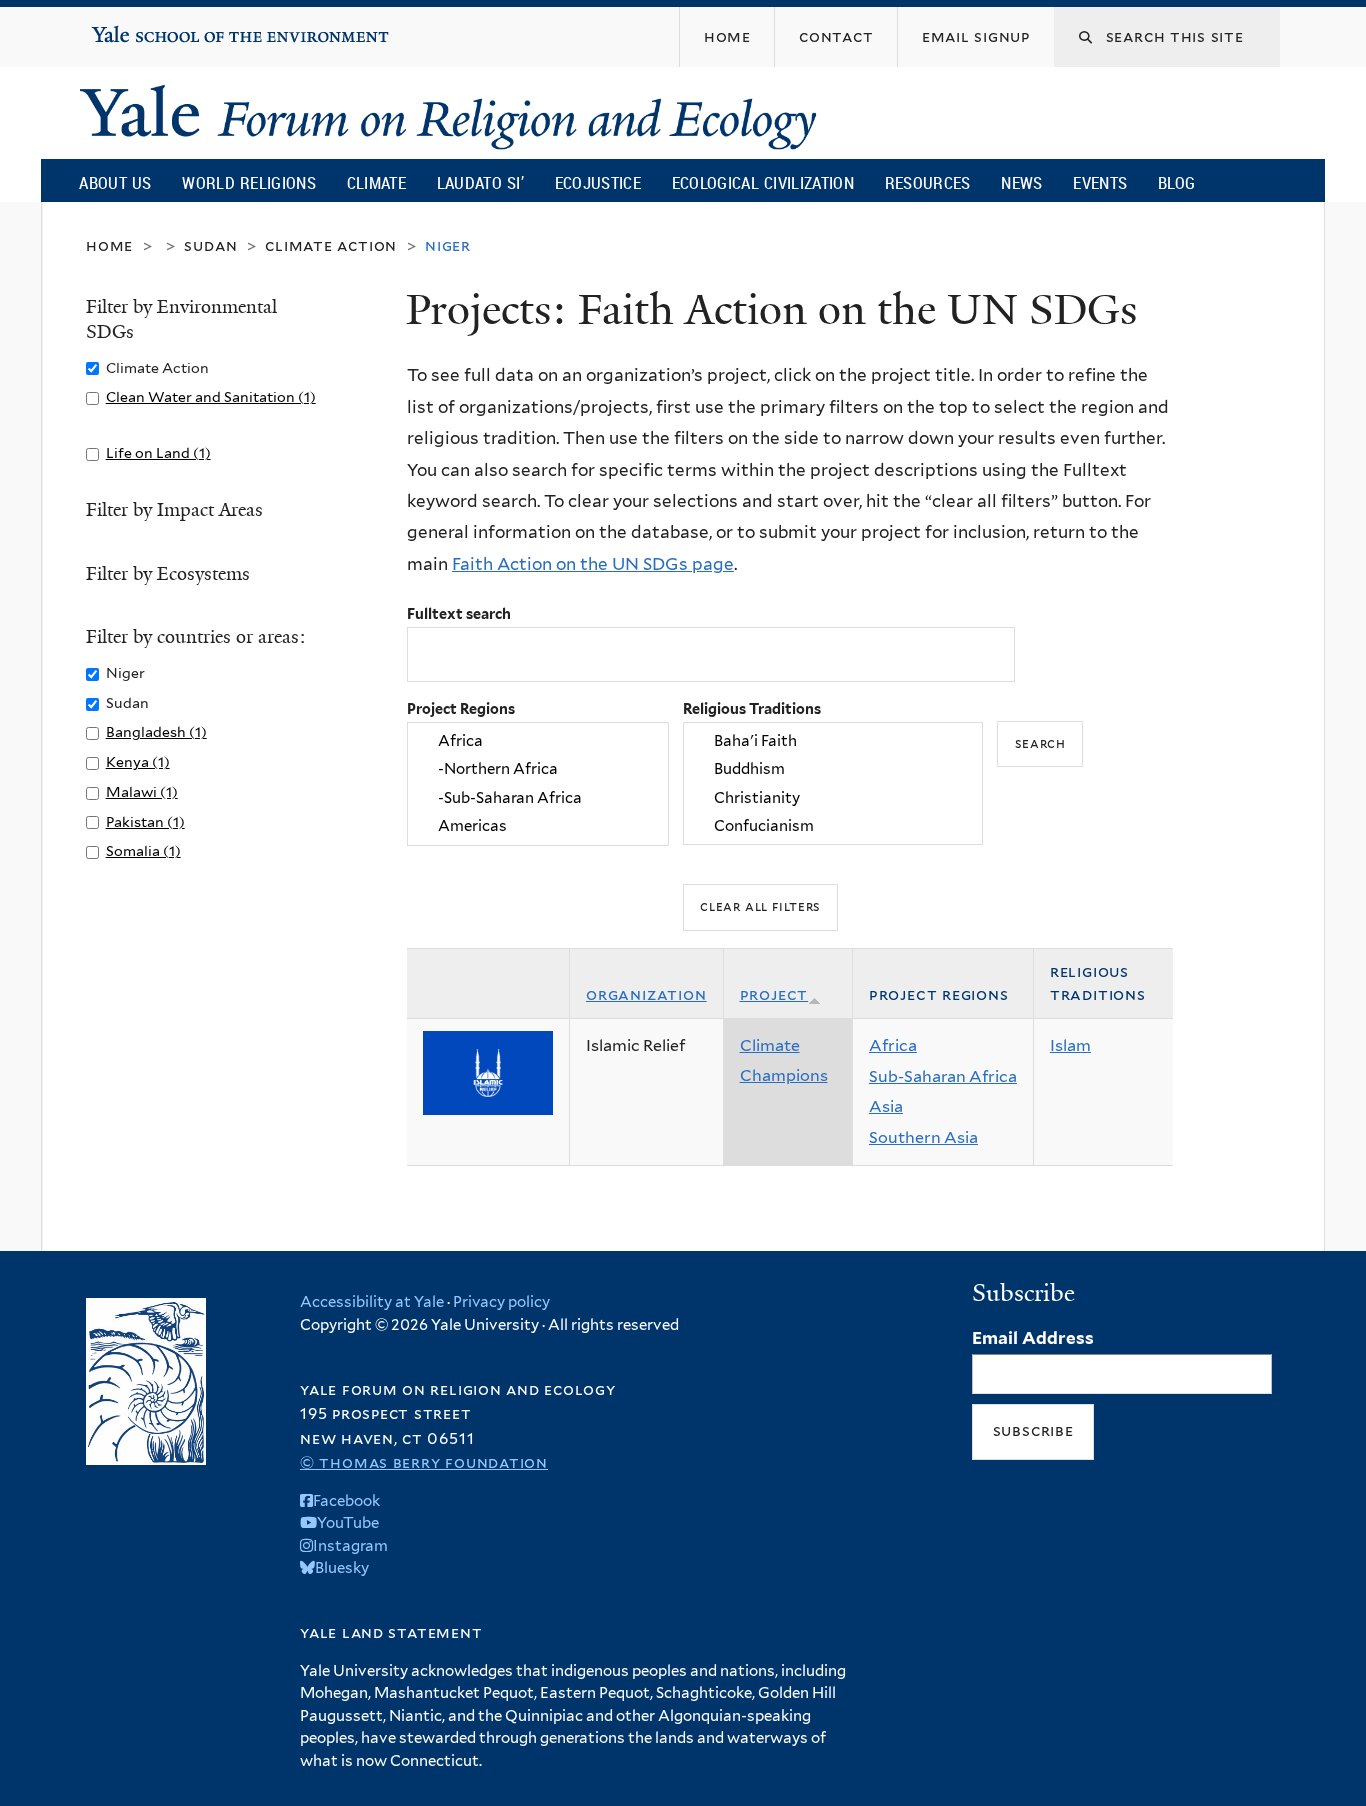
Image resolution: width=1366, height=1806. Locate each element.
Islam (1070, 1045)
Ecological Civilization (763, 182)
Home (109, 245)
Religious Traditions (752, 708)
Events (1100, 182)
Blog (1176, 182)
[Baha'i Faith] (833, 741)
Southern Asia (923, 1137)
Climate (376, 182)
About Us (115, 182)
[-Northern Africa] (538, 770)
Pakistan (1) (145, 821)
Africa (893, 1045)
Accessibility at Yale (372, 1302)
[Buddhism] (833, 770)
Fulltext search (459, 613)
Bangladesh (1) (156, 731)
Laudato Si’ (480, 182)
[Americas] (538, 826)
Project (774, 994)
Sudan (210, 245)
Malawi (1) (142, 791)
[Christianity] (833, 798)
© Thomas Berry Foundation (424, 1462)
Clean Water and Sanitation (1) (211, 396)
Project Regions (461, 708)
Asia (886, 1106)
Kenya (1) (138, 761)
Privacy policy (501, 1302)
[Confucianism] (833, 826)
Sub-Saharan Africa (943, 1076)
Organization (646, 994)
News (1021, 182)
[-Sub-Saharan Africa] (538, 798)
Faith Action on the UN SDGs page (593, 564)
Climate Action (331, 245)
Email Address (1033, 1338)
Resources (928, 182)
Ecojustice (598, 182)
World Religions (249, 182)
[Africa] (538, 741)
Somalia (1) (143, 850)
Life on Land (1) (158, 452)
